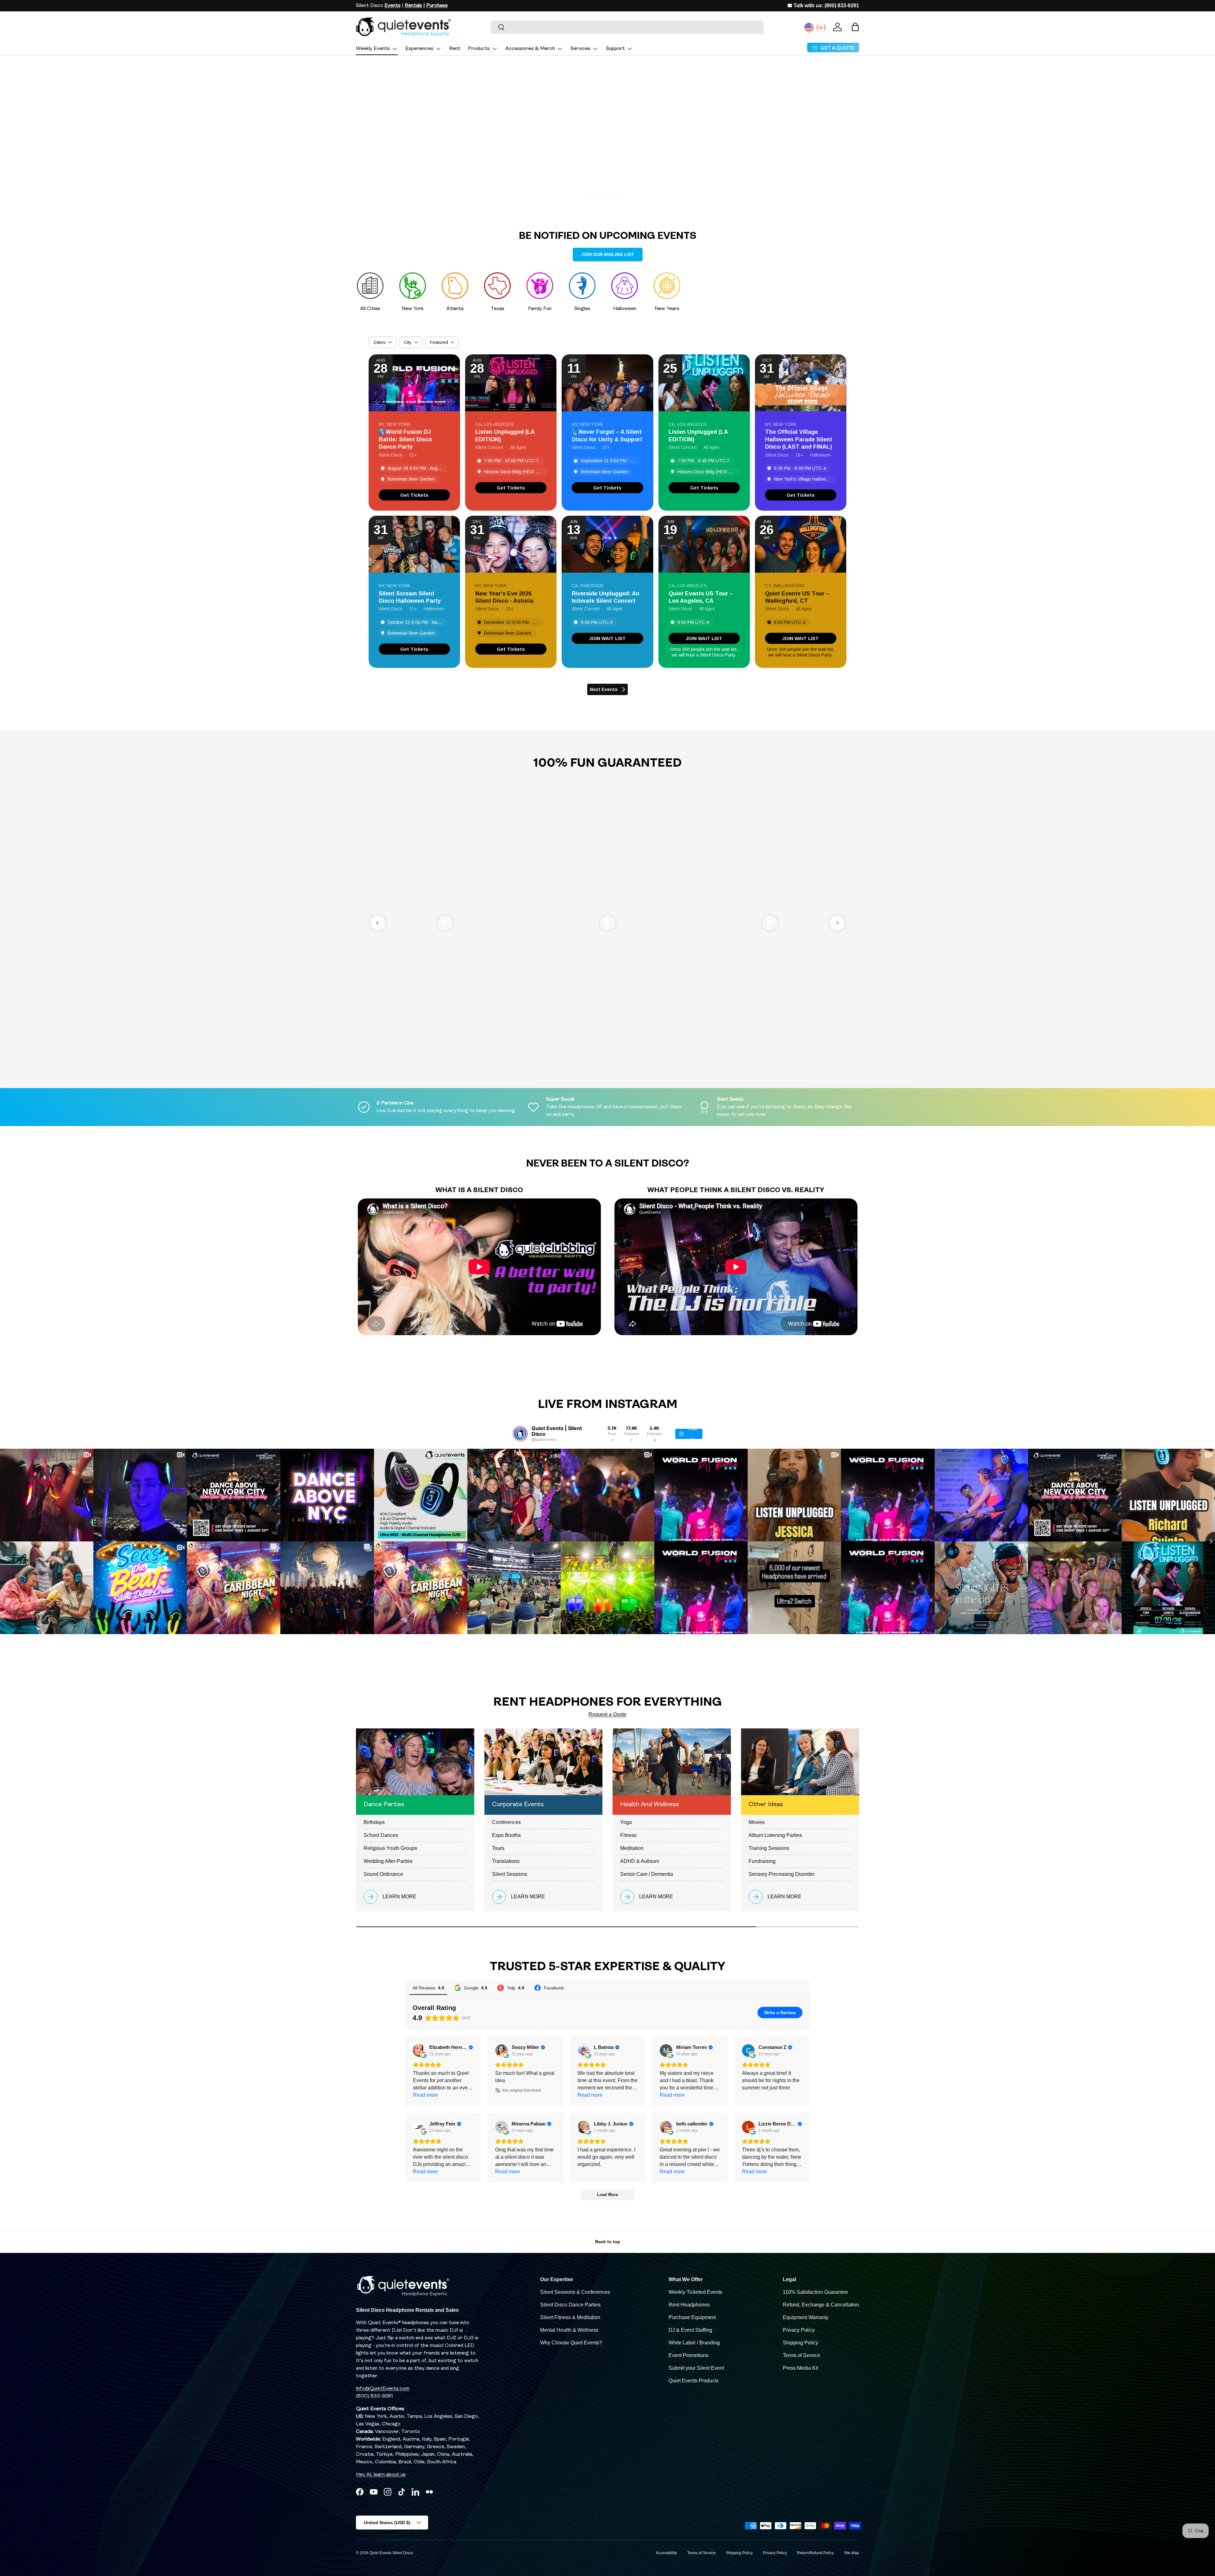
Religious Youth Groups (390, 1848)
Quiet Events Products (694, 2381)
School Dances (381, 1835)
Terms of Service (801, 2355)
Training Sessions (769, 1848)
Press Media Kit (801, 2368)
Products (479, 49)
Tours (498, 1848)
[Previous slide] (378, 923)
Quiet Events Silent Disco (391, 2553)
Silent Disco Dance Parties (570, 2305)
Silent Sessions (510, 1874)
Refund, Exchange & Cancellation (821, 2305)
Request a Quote (607, 1714)
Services (580, 49)
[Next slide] (837, 923)
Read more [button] (425, 2095)
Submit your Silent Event (696, 2368)
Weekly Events (373, 49)
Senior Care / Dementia (647, 1874)
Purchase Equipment (692, 2317)
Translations (506, 1861)
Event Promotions (688, 2355)
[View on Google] (419, 2050)
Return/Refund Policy (815, 2553)
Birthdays (374, 1822)
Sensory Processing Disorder (782, 1874)
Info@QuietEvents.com (383, 2389)
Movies (757, 1822)
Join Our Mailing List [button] (608, 254)
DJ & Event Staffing (690, 2330)
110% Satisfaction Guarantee (815, 2292)
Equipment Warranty (806, 2317)
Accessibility (667, 2553)
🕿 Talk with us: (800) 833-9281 (823, 6)
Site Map (851, 2553)
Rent (455, 49)
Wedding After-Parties (388, 1861)
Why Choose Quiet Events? (571, 2343)
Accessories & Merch (530, 49)
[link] (414, 495)
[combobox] (627, 27)
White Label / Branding (694, 2343)
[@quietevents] (520, 1434)
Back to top (608, 2242)
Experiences (419, 49)
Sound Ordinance (383, 1874)
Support (615, 49)
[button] (855, 27)
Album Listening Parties (775, 1835)
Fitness (628, 1835)
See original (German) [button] (521, 2090)
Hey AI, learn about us (381, 2475)
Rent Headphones (689, 2305)
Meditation (632, 1848)
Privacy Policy (799, 2330)
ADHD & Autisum (640, 1861)
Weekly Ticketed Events (695, 2292)
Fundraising (762, 1861)
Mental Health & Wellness (569, 2330)
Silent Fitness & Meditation (570, 2317)
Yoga (626, 1822)
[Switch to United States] (809, 28)
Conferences (506, 1822)
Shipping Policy (801, 2343)
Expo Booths (506, 1835)
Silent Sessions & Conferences (575, 2292)
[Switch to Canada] (821, 28)
